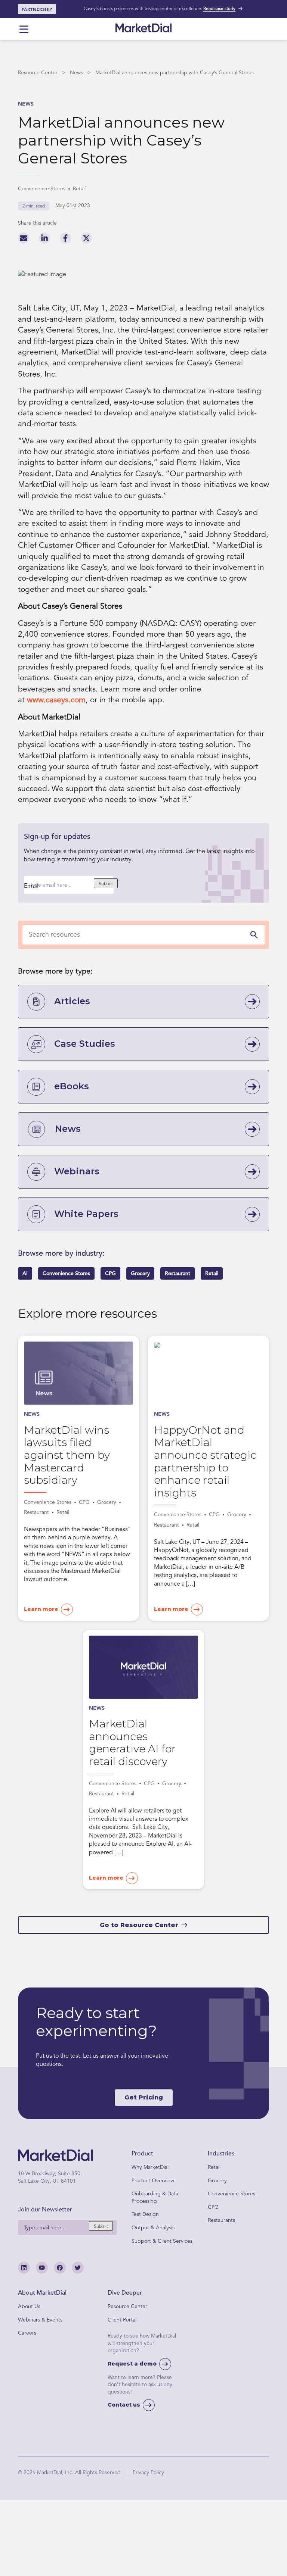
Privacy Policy (148, 2472)
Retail (212, 1273)
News (76, 73)
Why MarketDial (150, 2167)
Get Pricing (144, 2097)
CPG (110, 1273)
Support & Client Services (162, 2241)
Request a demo (132, 2364)
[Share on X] (86, 240)
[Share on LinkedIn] (44, 240)
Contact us (124, 2405)
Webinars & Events (40, 2320)
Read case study (219, 9)
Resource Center (38, 73)
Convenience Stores (66, 1273)
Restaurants (221, 2220)
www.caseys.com (56, 700)
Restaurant (178, 1273)
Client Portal (122, 2320)
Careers (27, 2333)
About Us (29, 2306)
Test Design (145, 2214)
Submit (106, 884)
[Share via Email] (24, 240)
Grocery (140, 1273)
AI (25, 1273)
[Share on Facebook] (65, 240)
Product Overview (153, 2181)
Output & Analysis (153, 2228)
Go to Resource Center (139, 1925)
